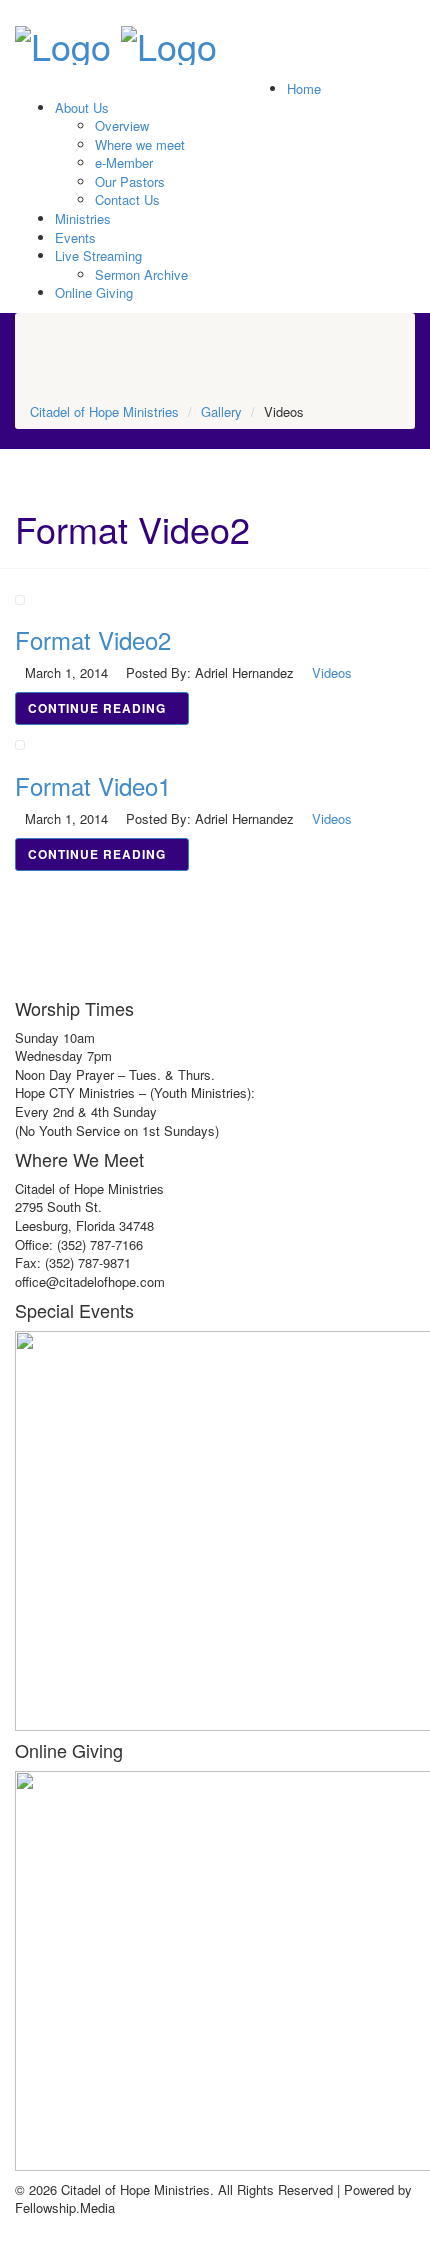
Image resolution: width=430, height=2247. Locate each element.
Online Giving (94, 292)
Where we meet (140, 144)
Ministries (83, 218)
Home (304, 88)
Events (75, 237)
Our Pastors (130, 181)
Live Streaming (98, 255)
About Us (82, 107)
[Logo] (63, 39)
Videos (332, 672)
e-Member (124, 162)
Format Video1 (93, 785)
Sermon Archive (141, 274)
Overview (122, 125)
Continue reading (97, 708)
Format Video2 (93, 639)
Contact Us (127, 199)
